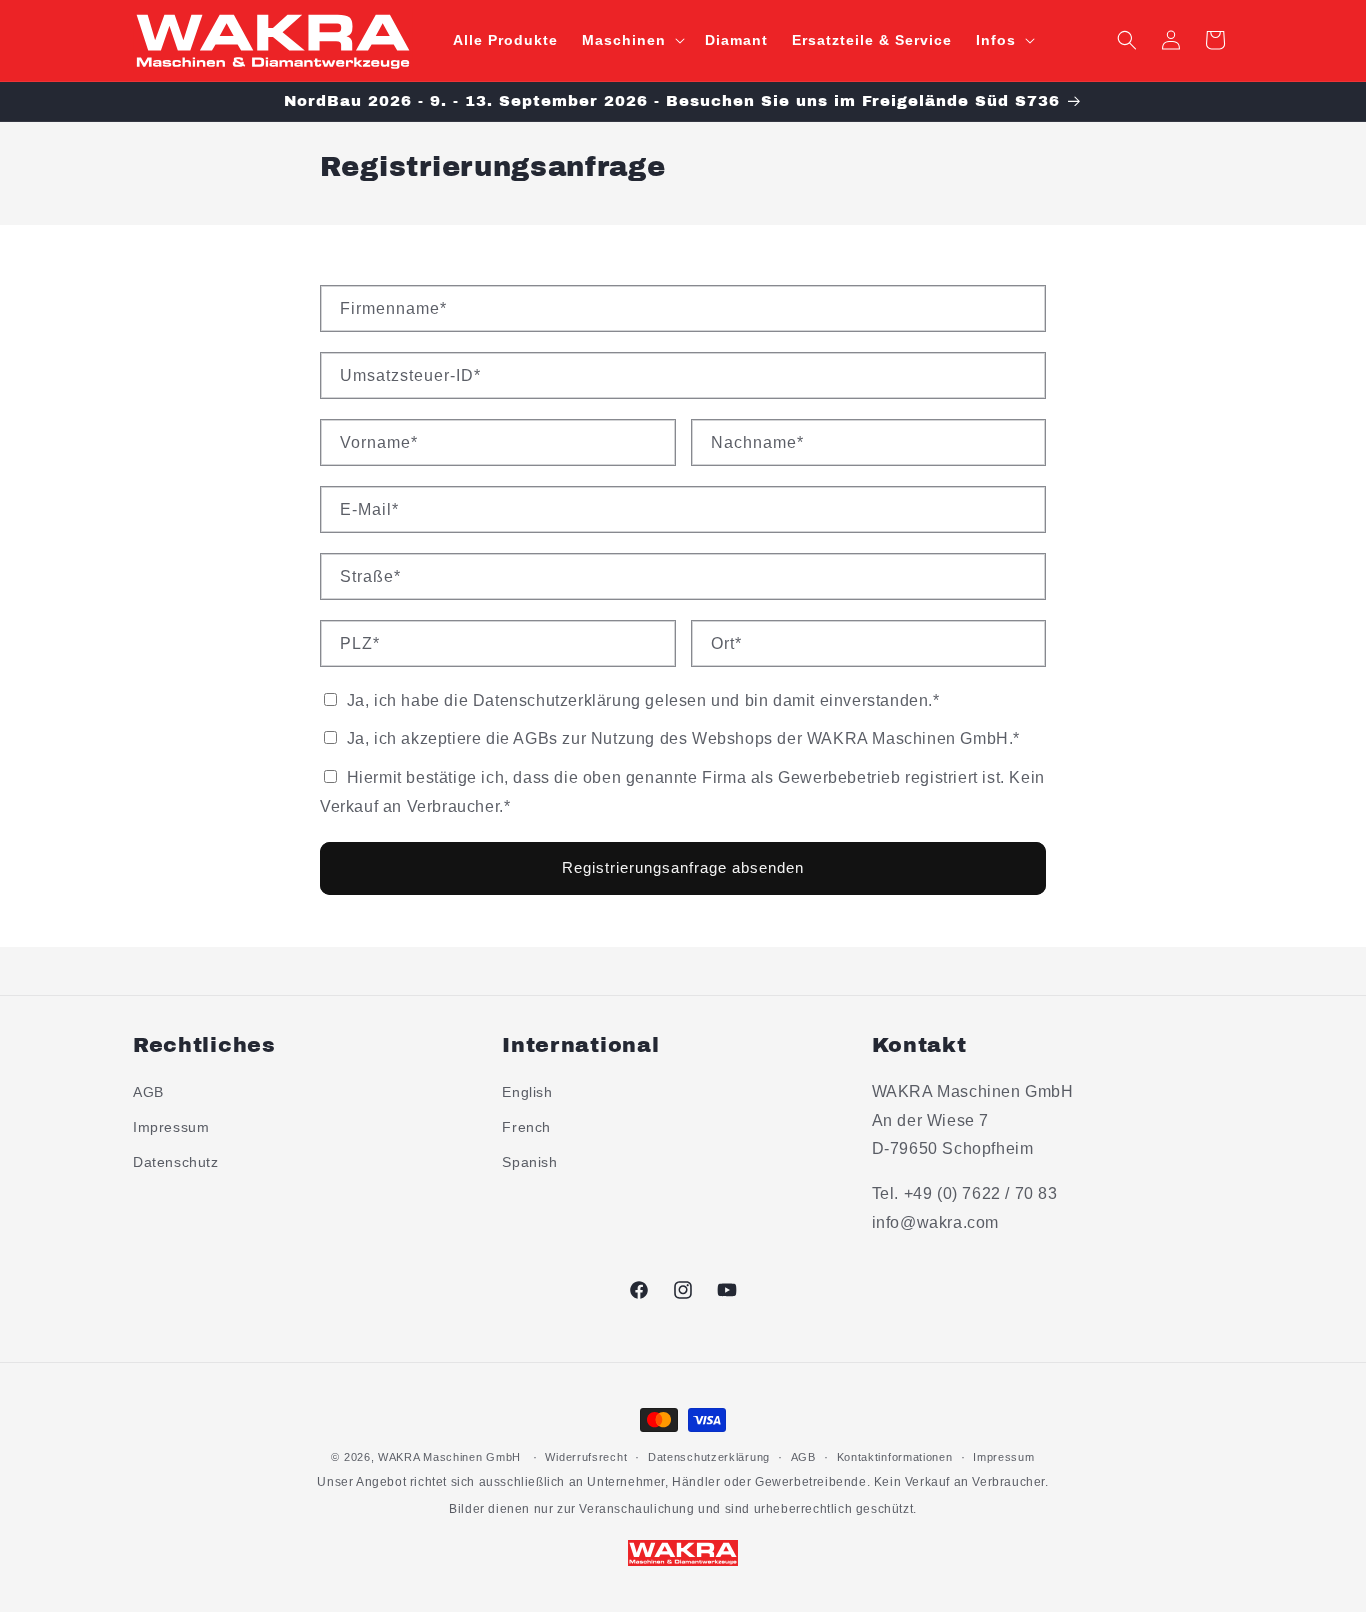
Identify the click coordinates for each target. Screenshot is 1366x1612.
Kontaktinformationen (895, 1457)
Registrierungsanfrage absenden (683, 867)
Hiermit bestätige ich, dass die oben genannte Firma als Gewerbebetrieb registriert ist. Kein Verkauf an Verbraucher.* (682, 792)
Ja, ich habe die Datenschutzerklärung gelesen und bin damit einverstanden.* (641, 700)
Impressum (171, 1127)
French (526, 1127)
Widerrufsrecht (586, 1457)
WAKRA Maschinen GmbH (449, 1457)
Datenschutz (176, 1162)
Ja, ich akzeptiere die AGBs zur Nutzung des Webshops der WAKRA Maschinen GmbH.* (681, 738)
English (527, 1092)
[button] (631, 40)
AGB (148, 1092)
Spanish (529, 1162)
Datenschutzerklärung (709, 1457)
